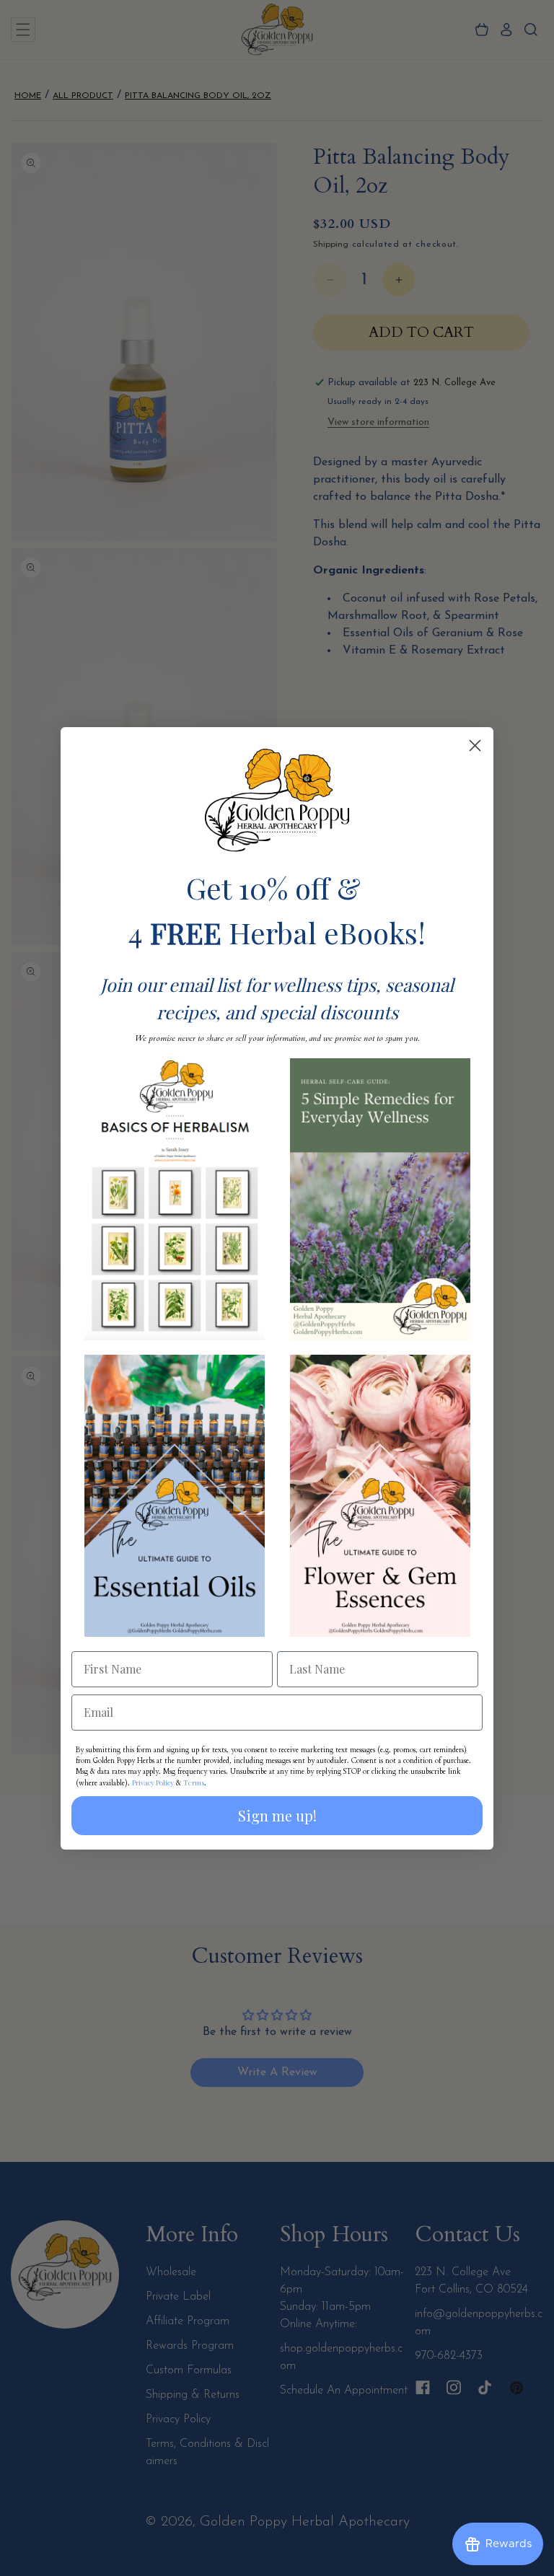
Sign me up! (277, 1815)
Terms (194, 1782)
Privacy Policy (153, 1782)
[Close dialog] (475, 746)
